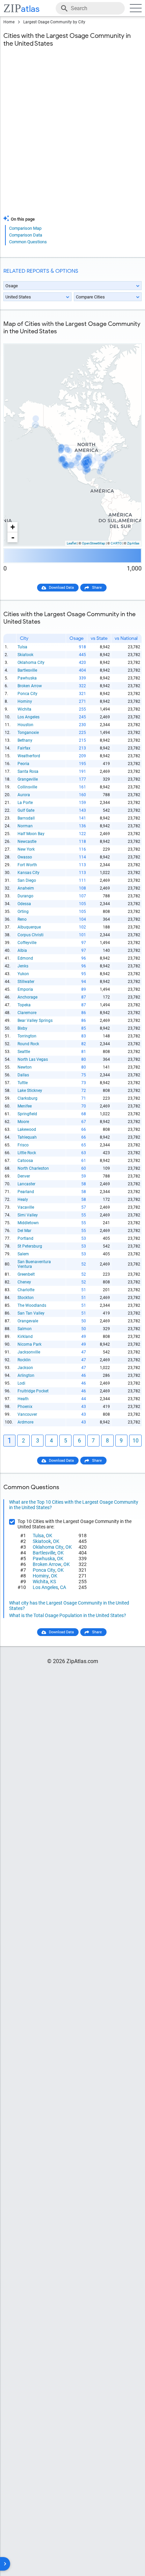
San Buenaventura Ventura (34, 1264)
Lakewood (27, 1129)
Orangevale (28, 1321)
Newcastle (27, 842)
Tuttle (23, 1083)
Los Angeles (28, 717)
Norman (25, 826)
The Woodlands (32, 1305)
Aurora (24, 795)
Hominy (25, 701)
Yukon (23, 974)
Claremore (27, 1013)
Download (129, 338)
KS (53, 1582)
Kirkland (25, 1337)
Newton (25, 1067)
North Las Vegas (33, 1059)
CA (63, 1587)
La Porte (25, 803)
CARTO (116, 543)
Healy (23, 1200)
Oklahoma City (31, 663)
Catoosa (25, 1161)
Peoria (23, 764)
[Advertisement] (72, 135)
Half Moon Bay (31, 834)
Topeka (24, 1005)
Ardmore (25, 1422)
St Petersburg (30, 1246)
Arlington (26, 1375)
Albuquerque (29, 927)
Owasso (25, 857)
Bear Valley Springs (35, 1021)
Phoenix (25, 1407)
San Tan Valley (31, 1313)
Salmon (25, 1329)
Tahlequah (27, 1137)
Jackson (25, 1368)
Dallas (23, 1075)
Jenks (23, 966)
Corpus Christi (31, 935)
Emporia (25, 989)
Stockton (26, 1298)
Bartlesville (27, 670)
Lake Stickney (30, 1091)
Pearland (26, 1192)
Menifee (25, 1106)
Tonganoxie (28, 733)
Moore (23, 1122)
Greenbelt (26, 1274)
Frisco (23, 1145)
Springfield (27, 1114)
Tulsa (22, 647)
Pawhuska (27, 678)
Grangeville (28, 779)
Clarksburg (27, 1098)
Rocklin (24, 1360)
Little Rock (27, 1153)
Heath (23, 1399)
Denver (24, 1176)
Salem (23, 1254)
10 (136, 1441)
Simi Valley (28, 1215)
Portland (25, 1238)
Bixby (22, 1028)
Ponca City (27, 694)
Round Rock (28, 1044)
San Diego (27, 880)
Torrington (27, 1036)
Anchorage (27, 997)
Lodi (21, 1383)
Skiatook (25, 655)
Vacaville (26, 1207)
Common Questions (28, 242)
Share (97, 588)
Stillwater (26, 982)
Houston (25, 725)
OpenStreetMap (94, 543)
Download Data (61, 588)
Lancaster (26, 1184)
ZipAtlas (133, 543)
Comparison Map (25, 228)
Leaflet (72, 543)
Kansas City (28, 873)
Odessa (24, 904)
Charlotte (26, 1290)
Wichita (24, 709)
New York (26, 849)
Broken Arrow (30, 686)
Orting (23, 912)
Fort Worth (27, 865)
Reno (22, 919)
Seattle (24, 1052)
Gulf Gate (26, 810)
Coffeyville (27, 943)
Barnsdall (26, 818)
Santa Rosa (28, 771)
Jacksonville (29, 1352)
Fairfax (24, 748)
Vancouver (27, 1414)
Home (9, 22)
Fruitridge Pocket (33, 1391)
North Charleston (33, 1168)
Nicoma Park (30, 1344)
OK (49, 1536)
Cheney (24, 1282)
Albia (22, 950)
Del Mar (24, 1231)
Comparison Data (26, 235)
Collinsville (27, 787)
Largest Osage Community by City (54, 22)
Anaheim (26, 888)
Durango (25, 896)
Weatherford (29, 756)
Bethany (25, 740)
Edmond (25, 958)
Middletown (28, 1223)
